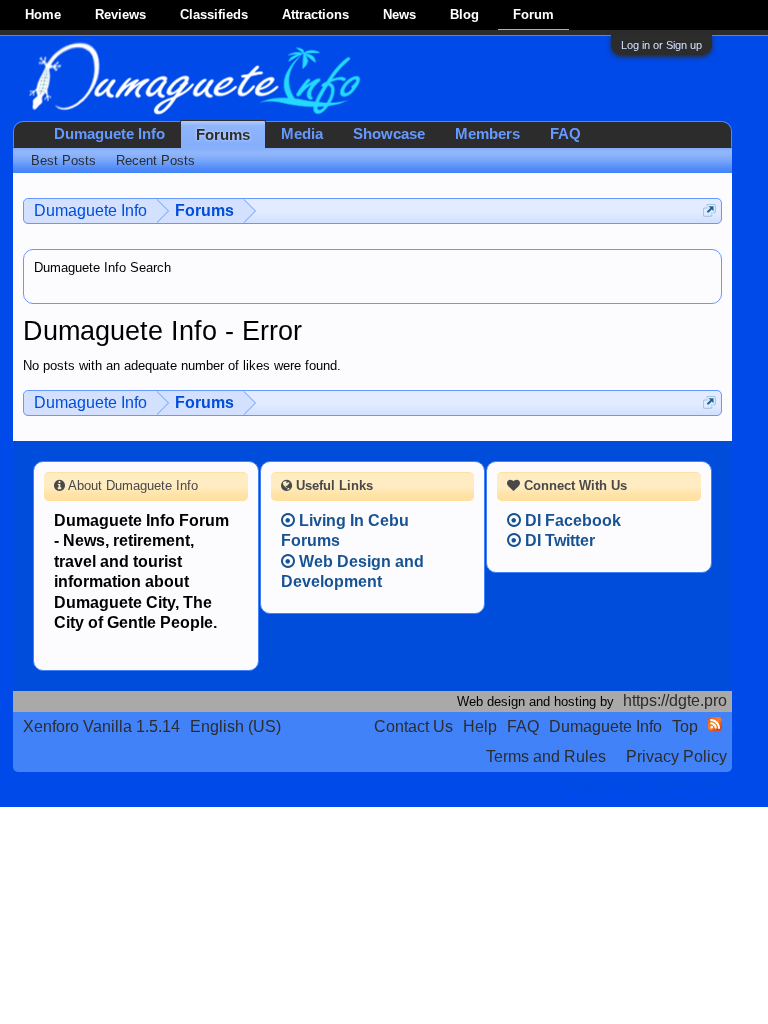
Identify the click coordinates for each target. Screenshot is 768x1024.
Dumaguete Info (109, 134)
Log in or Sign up (661, 45)
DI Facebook (571, 520)
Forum (533, 14)
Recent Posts (155, 160)
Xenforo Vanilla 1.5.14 (101, 726)
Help (480, 726)
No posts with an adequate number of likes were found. (182, 365)
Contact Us (413, 726)
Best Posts (63, 160)
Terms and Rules (546, 756)
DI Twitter (558, 540)
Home (43, 14)
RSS (715, 724)
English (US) (235, 726)
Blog (464, 14)
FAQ (565, 134)
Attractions (315, 14)
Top (685, 726)
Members (487, 134)
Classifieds (214, 14)
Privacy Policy (676, 756)
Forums (223, 135)
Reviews (120, 14)
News (399, 14)
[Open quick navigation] (709, 210)
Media (302, 134)
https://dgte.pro (675, 700)
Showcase (389, 134)
